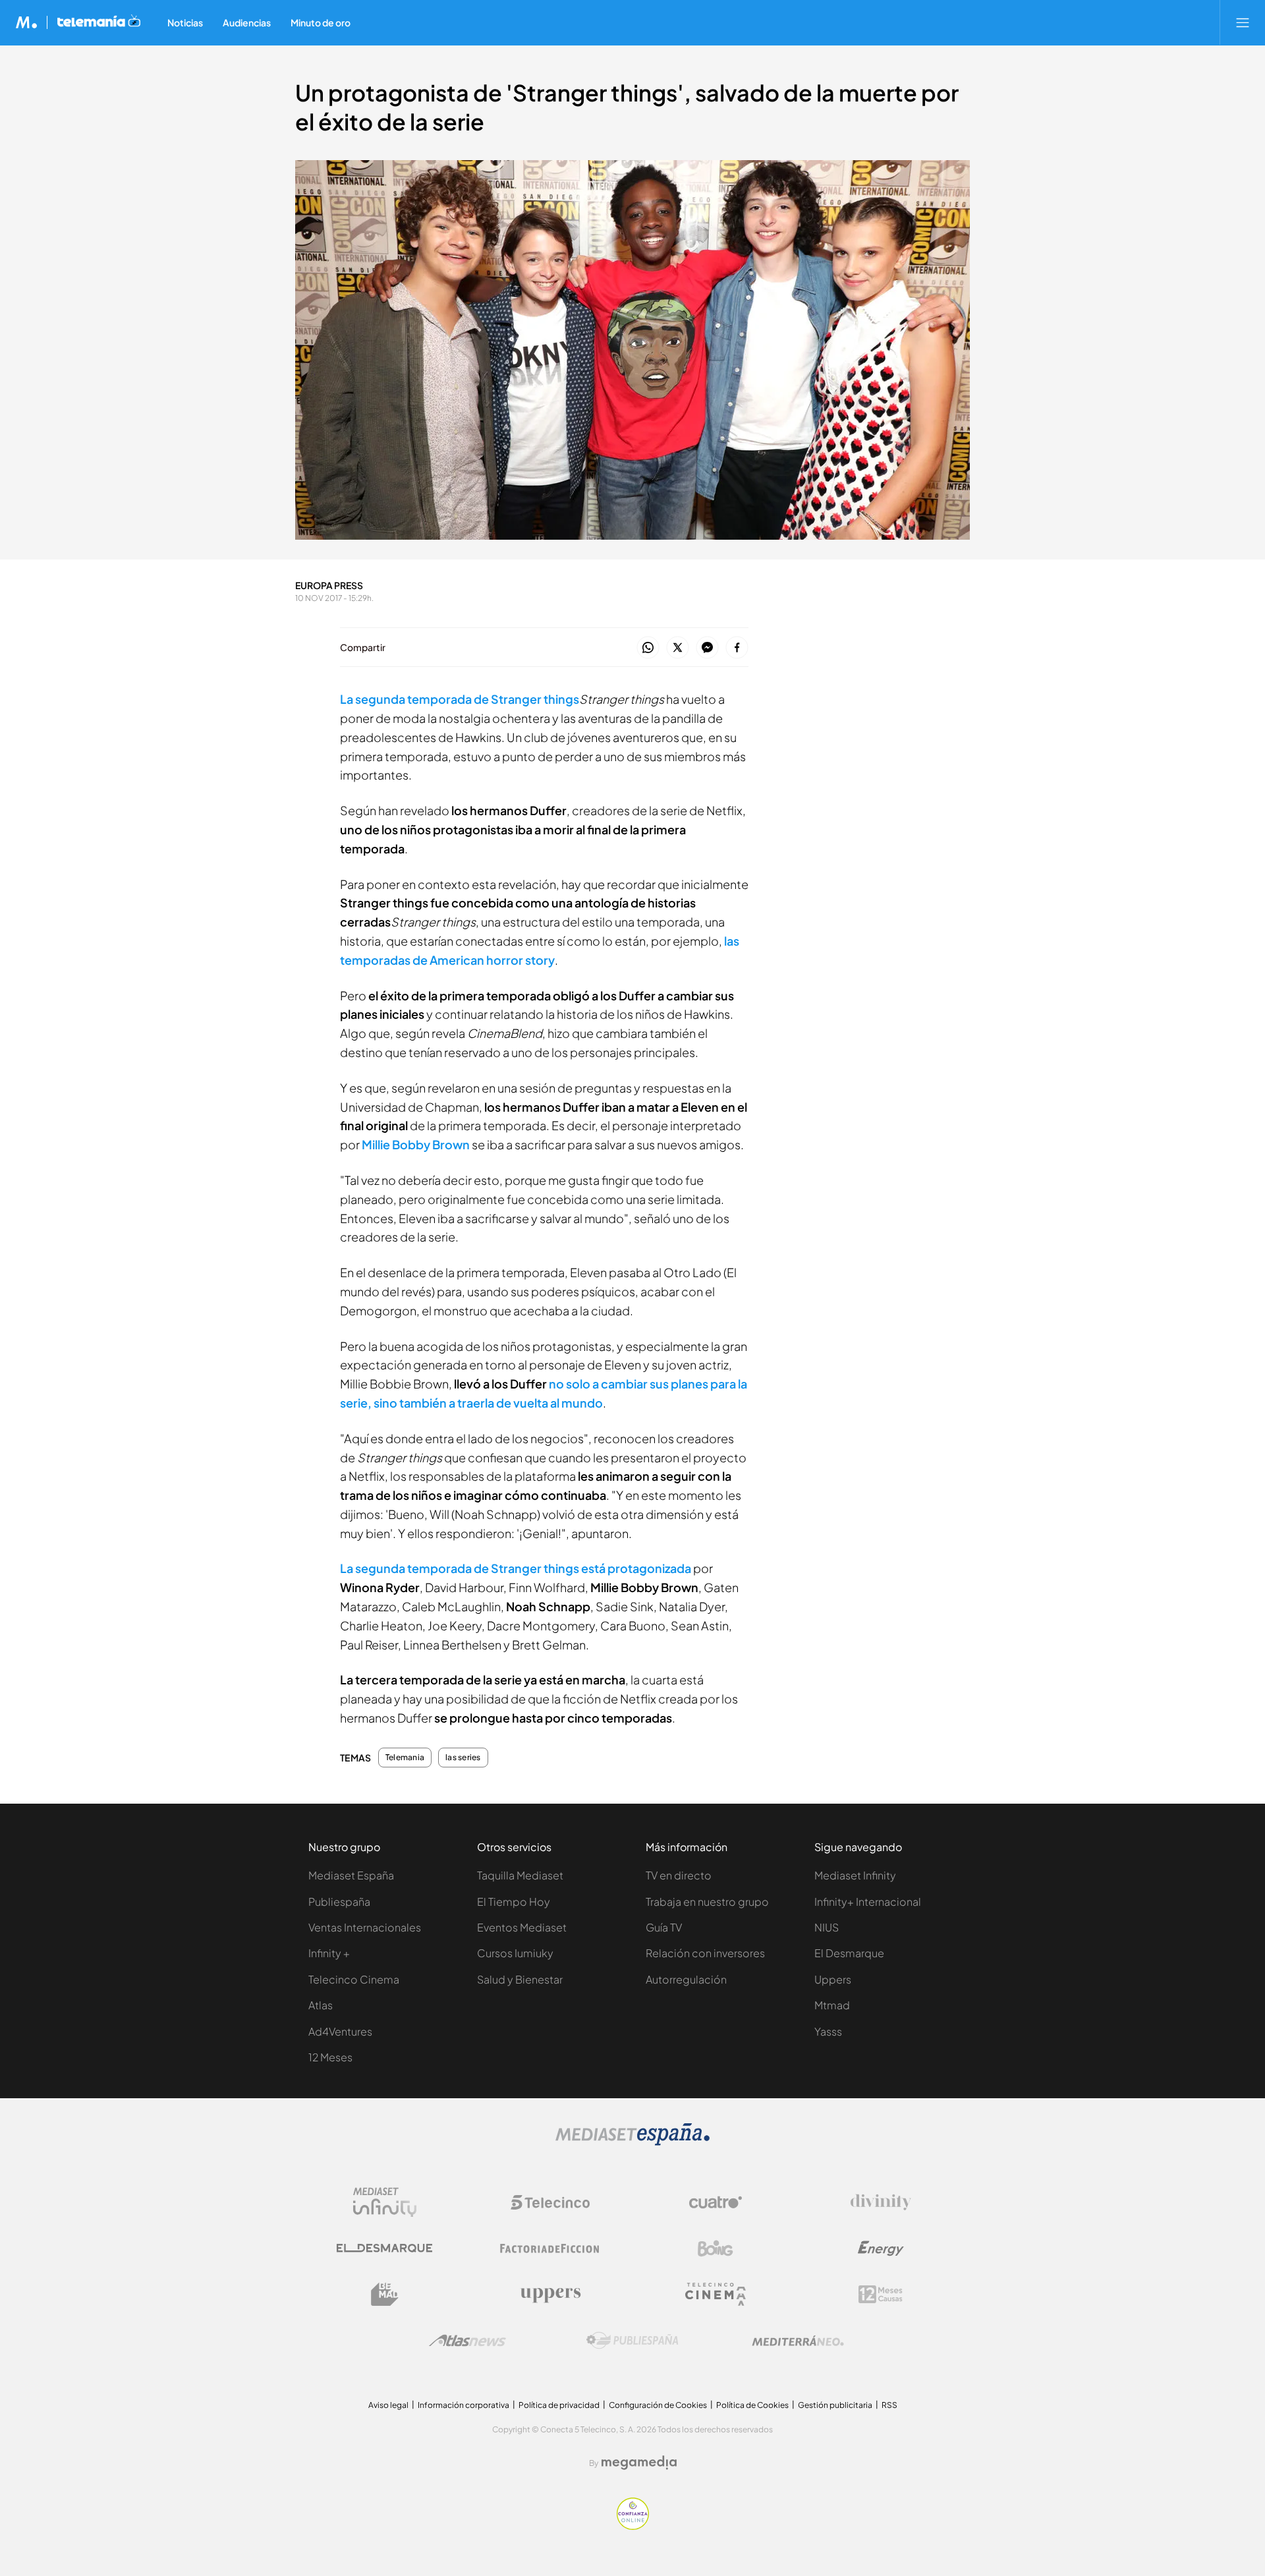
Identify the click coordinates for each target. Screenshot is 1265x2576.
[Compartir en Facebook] (737, 648)
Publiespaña (339, 1902)
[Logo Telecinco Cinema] (716, 2294)
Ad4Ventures (340, 2031)
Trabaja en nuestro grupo (707, 1902)
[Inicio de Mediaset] (27, 22)
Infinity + (329, 1953)
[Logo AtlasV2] (467, 2340)
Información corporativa (464, 2405)
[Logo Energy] (881, 2248)
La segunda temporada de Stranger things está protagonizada (516, 1568)
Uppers (833, 1979)
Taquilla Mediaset (520, 1875)
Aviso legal (388, 2405)
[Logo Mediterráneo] (798, 2341)
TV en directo (679, 1875)
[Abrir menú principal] (1243, 22)
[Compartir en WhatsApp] (648, 648)
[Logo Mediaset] (632, 2142)
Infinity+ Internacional (868, 1902)
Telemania (405, 1758)
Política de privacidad (559, 2405)
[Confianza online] (633, 2526)
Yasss (828, 2031)
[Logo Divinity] (881, 2202)
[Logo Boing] (716, 2248)
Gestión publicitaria (835, 2405)
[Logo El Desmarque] (384, 2248)
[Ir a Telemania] (99, 22)
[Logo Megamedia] (639, 2463)
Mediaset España (351, 1875)
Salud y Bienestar (520, 1979)
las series (463, 1758)
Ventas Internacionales (365, 1927)
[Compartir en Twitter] (678, 648)
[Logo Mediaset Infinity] (385, 2202)
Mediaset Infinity (855, 1875)
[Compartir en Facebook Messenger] (707, 648)
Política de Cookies (752, 2405)
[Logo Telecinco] (550, 2202)
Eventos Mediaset (522, 1927)
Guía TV (664, 1927)
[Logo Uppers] (550, 2295)
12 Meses (330, 2057)
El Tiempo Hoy (514, 1902)
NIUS (827, 1927)
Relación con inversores (705, 1953)
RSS (889, 2405)
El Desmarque (849, 1953)
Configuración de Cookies (658, 2405)
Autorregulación (686, 1979)
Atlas (321, 2005)
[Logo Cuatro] (716, 2202)
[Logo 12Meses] (881, 2294)
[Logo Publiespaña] (632, 2341)
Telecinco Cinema (354, 1979)
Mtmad (832, 2005)
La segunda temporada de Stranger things (460, 699)
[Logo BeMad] (385, 2295)
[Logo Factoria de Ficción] (550, 2248)
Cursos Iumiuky (515, 1953)
